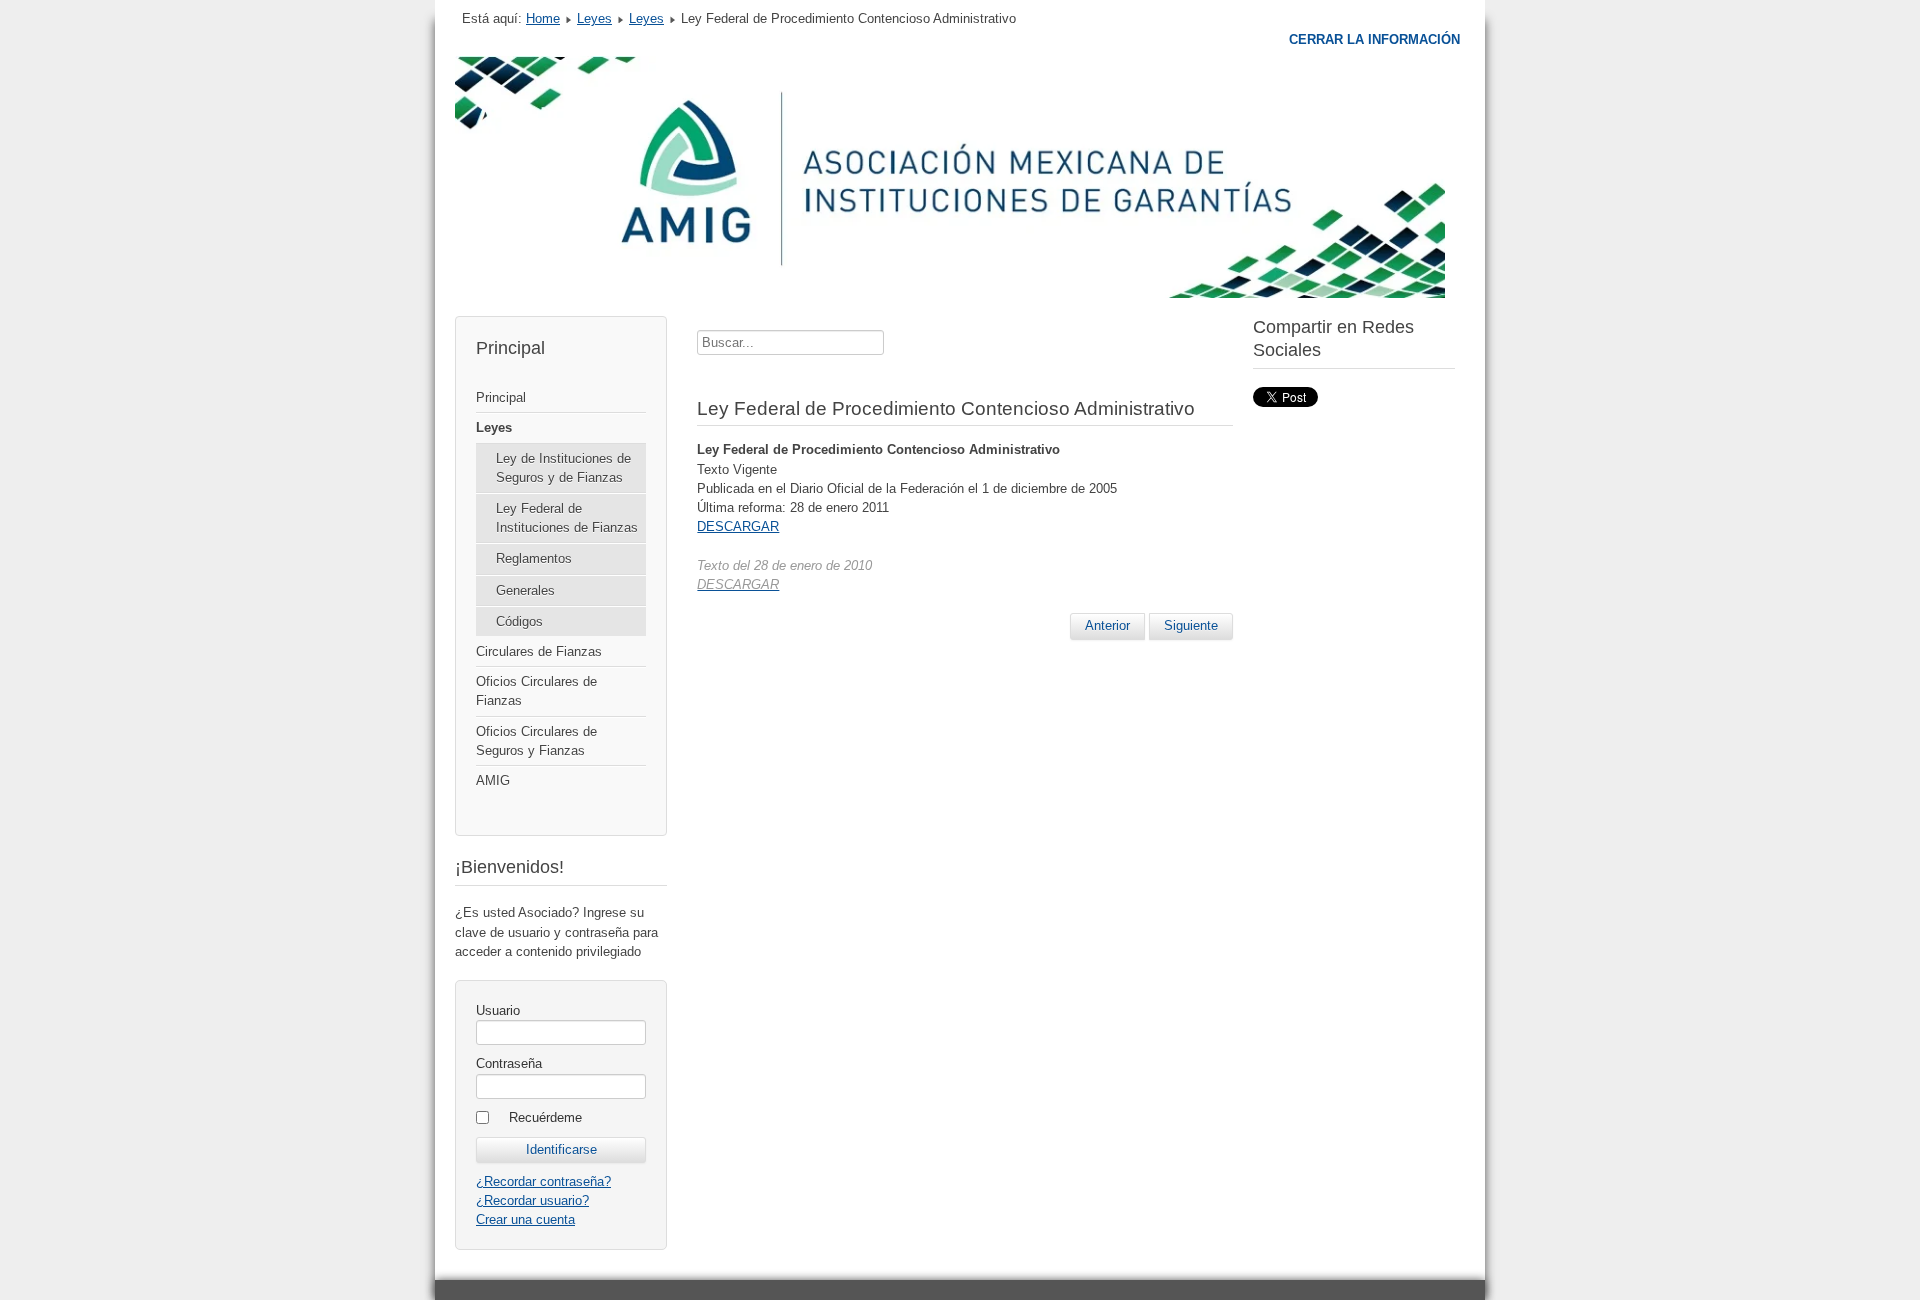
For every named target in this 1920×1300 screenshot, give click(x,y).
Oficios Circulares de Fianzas (536, 691)
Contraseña (509, 1063)
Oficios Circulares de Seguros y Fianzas (536, 741)
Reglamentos (534, 558)
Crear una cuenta (525, 1219)
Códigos (519, 621)
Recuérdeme (545, 1117)
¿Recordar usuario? (532, 1200)
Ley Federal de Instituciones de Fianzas (567, 518)
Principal (501, 397)
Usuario (498, 1010)
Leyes (594, 18)
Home (543, 18)
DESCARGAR (738, 526)
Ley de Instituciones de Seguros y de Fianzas (563, 468)
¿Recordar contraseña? (543, 1181)
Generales (525, 590)
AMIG (493, 780)
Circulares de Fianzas (539, 651)
